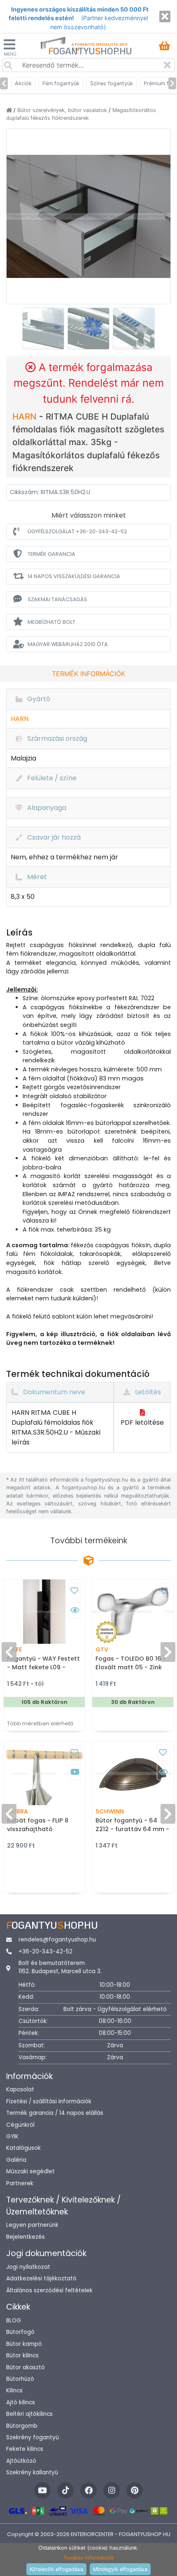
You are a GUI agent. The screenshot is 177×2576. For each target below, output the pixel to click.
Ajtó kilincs (21, 2402)
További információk (89, 2558)
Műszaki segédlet (30, 2171)
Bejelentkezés (26, 2237)
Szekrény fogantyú (33, 2437)
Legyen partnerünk (32, 2225)
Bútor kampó (24, 2344)
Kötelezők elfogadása (56, 2569)
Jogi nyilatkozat (28, 2267)
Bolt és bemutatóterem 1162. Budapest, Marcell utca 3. (60, 1967)
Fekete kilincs (25, 2449)
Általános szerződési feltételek (49, 2290)
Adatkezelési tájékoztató (41, 2278)
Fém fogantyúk (61, 83)
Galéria (16, 2160)
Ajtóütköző (21, 2461)
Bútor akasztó (26, 2367)
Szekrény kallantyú (32, 2472)
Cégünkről (20, 2125)
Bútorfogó (20, 2332)
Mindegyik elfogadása (120, 2569)
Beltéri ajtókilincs (29, 2414)
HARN (26, 416)
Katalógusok (23, 2148)
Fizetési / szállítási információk (49, 2101)
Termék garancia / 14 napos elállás (55, 2113)
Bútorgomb (22, 2426)
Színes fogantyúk (112, 83)
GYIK (12, 2136)
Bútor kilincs (22, 2355)
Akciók (23, 83)
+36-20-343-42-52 (45, 1952)
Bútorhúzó (20, 2379)
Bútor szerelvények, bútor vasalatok (63, 110)
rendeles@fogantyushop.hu (57, 1940)
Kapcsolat (20, 2089)
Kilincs (14, 2390)
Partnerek (20, 2183)
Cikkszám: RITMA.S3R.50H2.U (50, 492)
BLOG (14, 2320)
